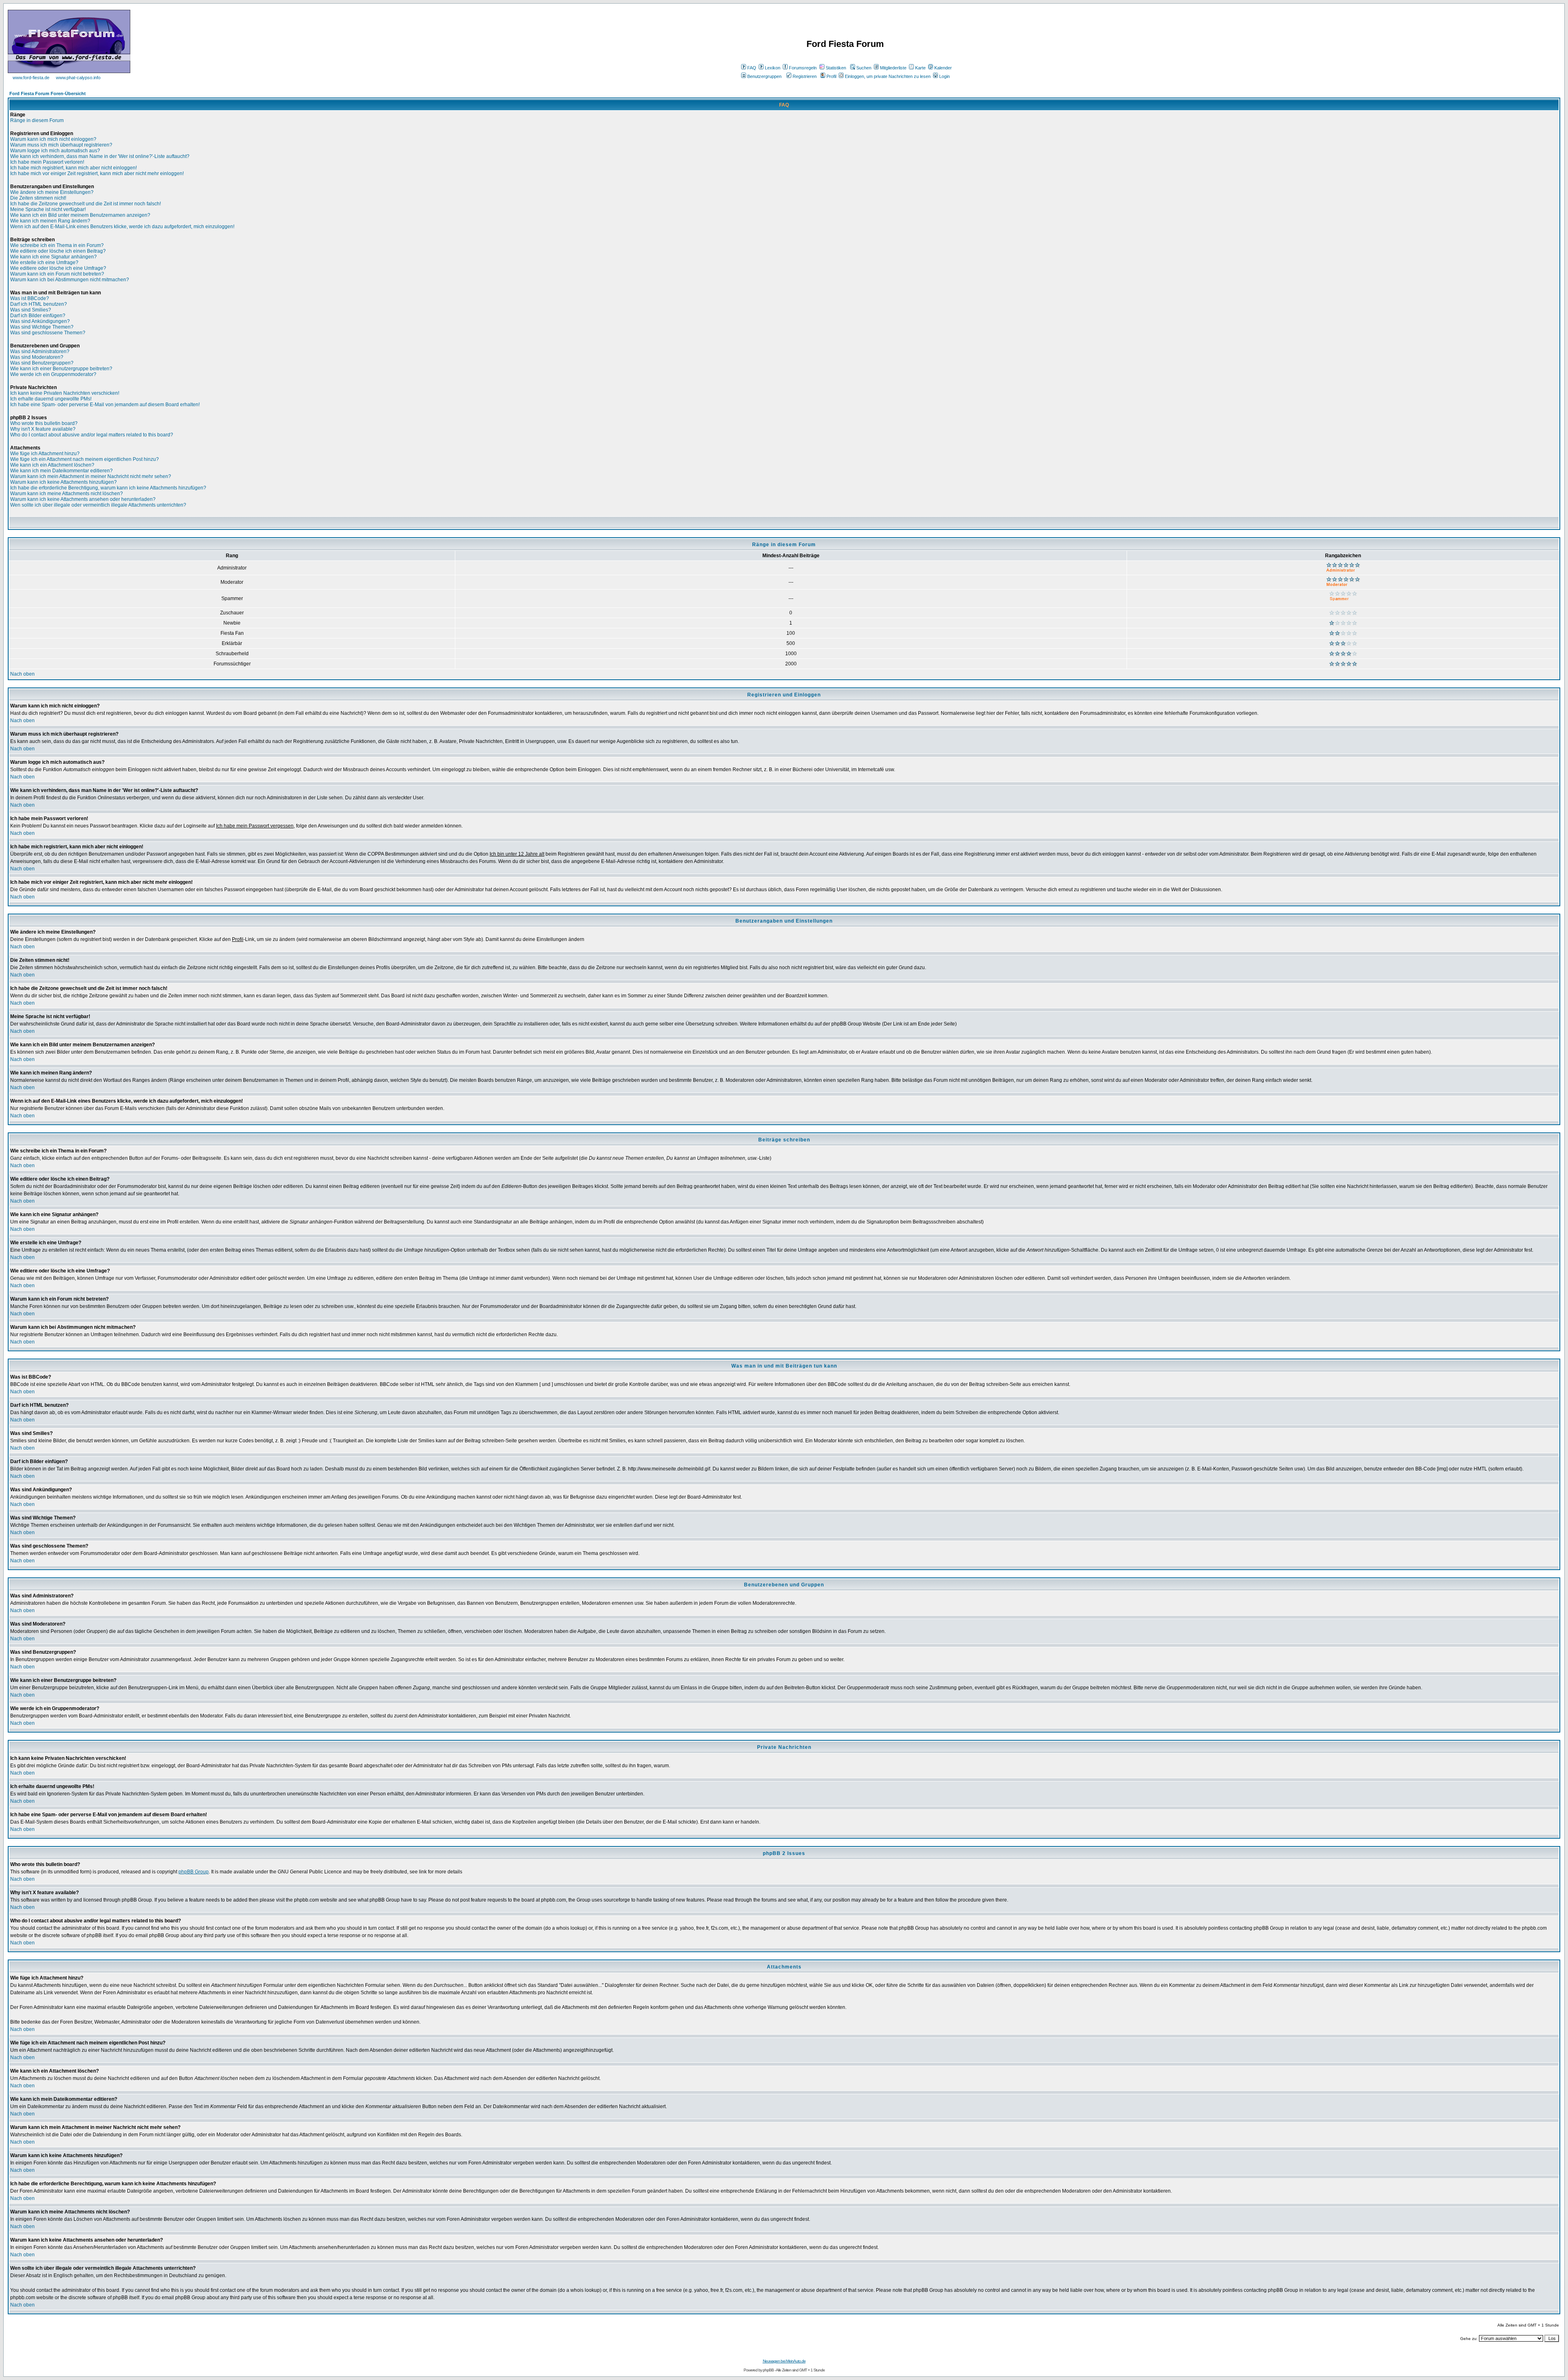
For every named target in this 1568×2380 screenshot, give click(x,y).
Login (944, 76)
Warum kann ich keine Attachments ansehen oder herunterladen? (83, 499)
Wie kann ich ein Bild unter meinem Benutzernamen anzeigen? (80, 215)
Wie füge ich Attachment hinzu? (45, 454)
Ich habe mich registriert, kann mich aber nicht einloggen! (73, 168)
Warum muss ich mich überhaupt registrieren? (61, 145)
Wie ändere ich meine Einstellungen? (52, 192)
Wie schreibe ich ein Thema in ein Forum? (57, 245)
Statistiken (836, 68)
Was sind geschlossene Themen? (48, 333)
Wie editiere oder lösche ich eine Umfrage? (58, 268)
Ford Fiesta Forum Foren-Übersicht (48, 93)
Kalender (943, 68)
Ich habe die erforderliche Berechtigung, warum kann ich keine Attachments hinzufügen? (108, 488)
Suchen (864, 68)
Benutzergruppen (764, 76)
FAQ (752, 68)
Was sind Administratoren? (40, 351)
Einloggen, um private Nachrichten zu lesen (888, 76)
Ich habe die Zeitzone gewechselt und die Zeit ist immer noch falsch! (86, 204)
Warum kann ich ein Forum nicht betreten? (57, 274)
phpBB (768, 2370)
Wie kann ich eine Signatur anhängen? (53, 257)
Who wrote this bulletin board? (44, 423)
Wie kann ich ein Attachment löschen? (52, 465)
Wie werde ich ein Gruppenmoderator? (53, 374)
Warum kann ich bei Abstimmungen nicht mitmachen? (70, 280)
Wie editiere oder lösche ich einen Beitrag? (58, 251)
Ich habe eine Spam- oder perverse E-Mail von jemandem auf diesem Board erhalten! (105, 405)
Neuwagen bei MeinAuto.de (784, 2361)
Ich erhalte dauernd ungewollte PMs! (51, 399)
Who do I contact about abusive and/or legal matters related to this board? (92, 435)
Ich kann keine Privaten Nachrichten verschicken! (65, 393)
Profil (831, 76)
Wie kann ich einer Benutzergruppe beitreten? (61, 369)
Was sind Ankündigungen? (40, 321)
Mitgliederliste (893, 68)
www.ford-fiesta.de (31, 78)
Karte (920, 68)
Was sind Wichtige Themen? (42, 327)
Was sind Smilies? (31, 310)
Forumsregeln (803, 68)
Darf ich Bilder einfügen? (38, 316)
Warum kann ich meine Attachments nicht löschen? (67, 494)
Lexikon (773, 68)
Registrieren (805, 76)
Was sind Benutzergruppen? (42, 363)
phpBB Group (194, 1872)
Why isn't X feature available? (43, 429)
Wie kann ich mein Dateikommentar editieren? (61, 471)
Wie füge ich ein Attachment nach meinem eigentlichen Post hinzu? (85, 459)
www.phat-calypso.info (78, 78)
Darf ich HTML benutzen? (39, 304)
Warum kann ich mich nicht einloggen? (53, 139)
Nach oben (22, 674)
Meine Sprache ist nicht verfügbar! (48, 209)
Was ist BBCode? (30, 298)
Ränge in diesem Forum (37, 120)
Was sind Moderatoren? (37, 357)
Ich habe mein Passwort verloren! (47, 162)
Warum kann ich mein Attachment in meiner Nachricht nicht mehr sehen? (91, 476)
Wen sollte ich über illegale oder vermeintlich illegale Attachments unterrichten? (98, 505)
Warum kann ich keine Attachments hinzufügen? (63, 482)
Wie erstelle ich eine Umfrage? (44, 262)
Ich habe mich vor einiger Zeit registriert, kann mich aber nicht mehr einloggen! (97, 173)
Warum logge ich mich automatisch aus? (55, 151)
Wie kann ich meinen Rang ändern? (50, 221)
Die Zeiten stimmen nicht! (38, 198)
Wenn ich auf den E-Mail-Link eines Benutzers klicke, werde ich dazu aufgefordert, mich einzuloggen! (122, 227)
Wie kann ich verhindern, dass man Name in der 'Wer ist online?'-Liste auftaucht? (100, 156)
